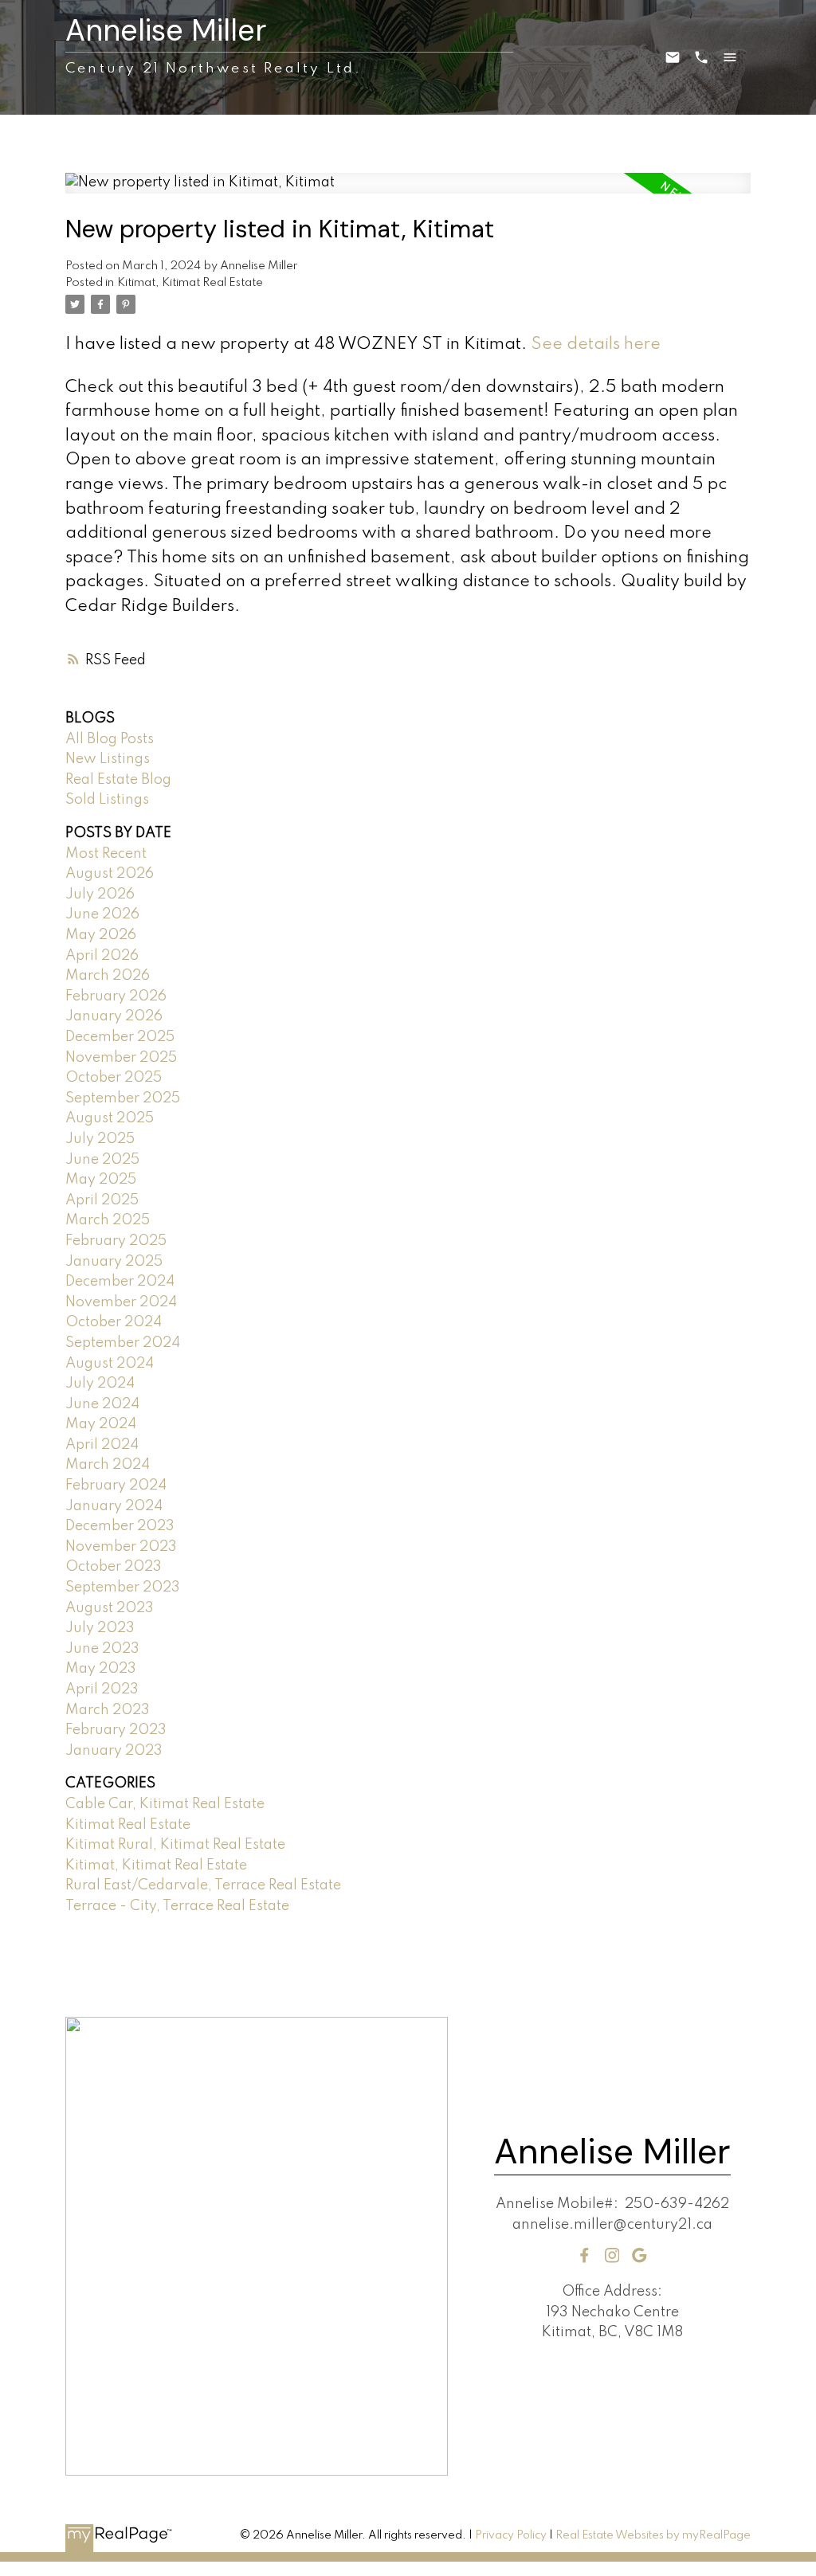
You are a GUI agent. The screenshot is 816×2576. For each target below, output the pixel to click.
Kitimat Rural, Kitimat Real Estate (175, 1845)
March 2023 (108, 1710)
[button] (585, 2255)
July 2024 (100, 1384)
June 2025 (102, 1160)
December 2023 (120, 1526)
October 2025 (114, 1078)
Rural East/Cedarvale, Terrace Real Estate (203, 1885)
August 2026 (110, 874)
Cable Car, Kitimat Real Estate (165, 1804)
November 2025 (121, 1058)
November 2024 (121, 1302)
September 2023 (123, 1587)
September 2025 (123, 1098)
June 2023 (102, 1649)
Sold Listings (107, 800)
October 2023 (114, 1567)
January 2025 (114, 1262)
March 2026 (108, 976)
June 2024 (102, 1404)
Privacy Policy (511, 2535)
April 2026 (102, 956)
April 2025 (102, 1200)
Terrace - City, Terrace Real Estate (177, 1906)
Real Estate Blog (118, 780)
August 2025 (110, 1118)
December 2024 (120, 1282)
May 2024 (101, 1424)
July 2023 (100, 1628)
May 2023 (101, 1669)
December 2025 (120, 1037)
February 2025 (116, 1241)
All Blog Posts (110, 739)
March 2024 (108, 1465)
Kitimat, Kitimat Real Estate (190, 283)
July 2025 (100, 1139)
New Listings (108, 759)
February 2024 (116, 1486)
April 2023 (102, 1689)
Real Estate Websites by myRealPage (653, 2535)
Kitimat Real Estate (128, 1825)
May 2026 (101, 935)
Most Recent (106, 854)
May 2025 (101, 1180)
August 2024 (110, 1364)
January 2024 (114, 1506)
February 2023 (116, 1730)
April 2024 (102, 1445)
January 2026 (114, 1016)
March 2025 (108, 1220)
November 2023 (121, 1547)
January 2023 (114, 1751)
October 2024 (114, 1322)
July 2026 (100, 895)
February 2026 (116, 996)
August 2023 (110, 1608)
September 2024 (123, 1343)
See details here (596, 345)
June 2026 (102, 914)
